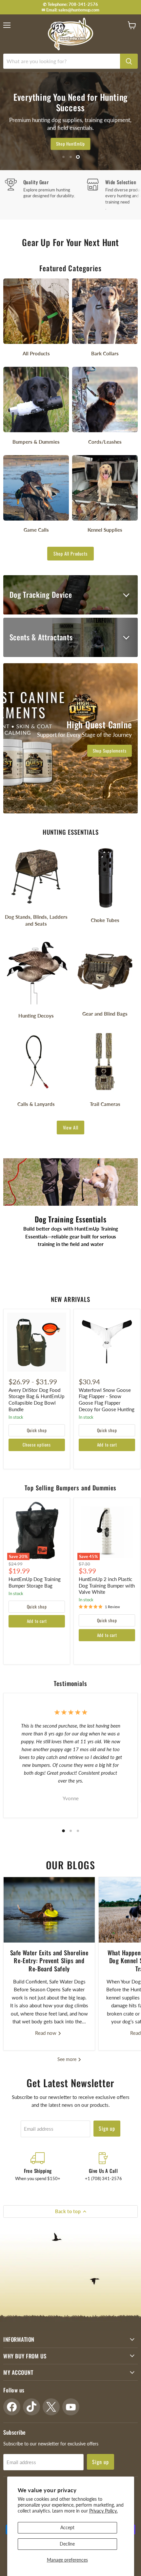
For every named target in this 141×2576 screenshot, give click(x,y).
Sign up (107, 2128)
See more (68, 2059)
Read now (46, 2033)
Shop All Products (70, 553)
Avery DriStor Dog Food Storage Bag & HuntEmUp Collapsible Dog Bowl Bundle (36, 1400)
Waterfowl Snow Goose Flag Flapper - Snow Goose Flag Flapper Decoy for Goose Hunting (107, 1400)
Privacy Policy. (103, 2511)
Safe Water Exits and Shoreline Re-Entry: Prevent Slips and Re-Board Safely (49, 1961)
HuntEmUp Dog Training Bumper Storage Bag (35, 1582)
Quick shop (37, 1430)
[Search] (129, 61)
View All (71, 1127)
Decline (67, 2544)
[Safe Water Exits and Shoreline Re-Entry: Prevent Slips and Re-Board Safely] (49, 1910)
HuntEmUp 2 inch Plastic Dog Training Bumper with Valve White (107, 1585)
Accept (67, 2527)
